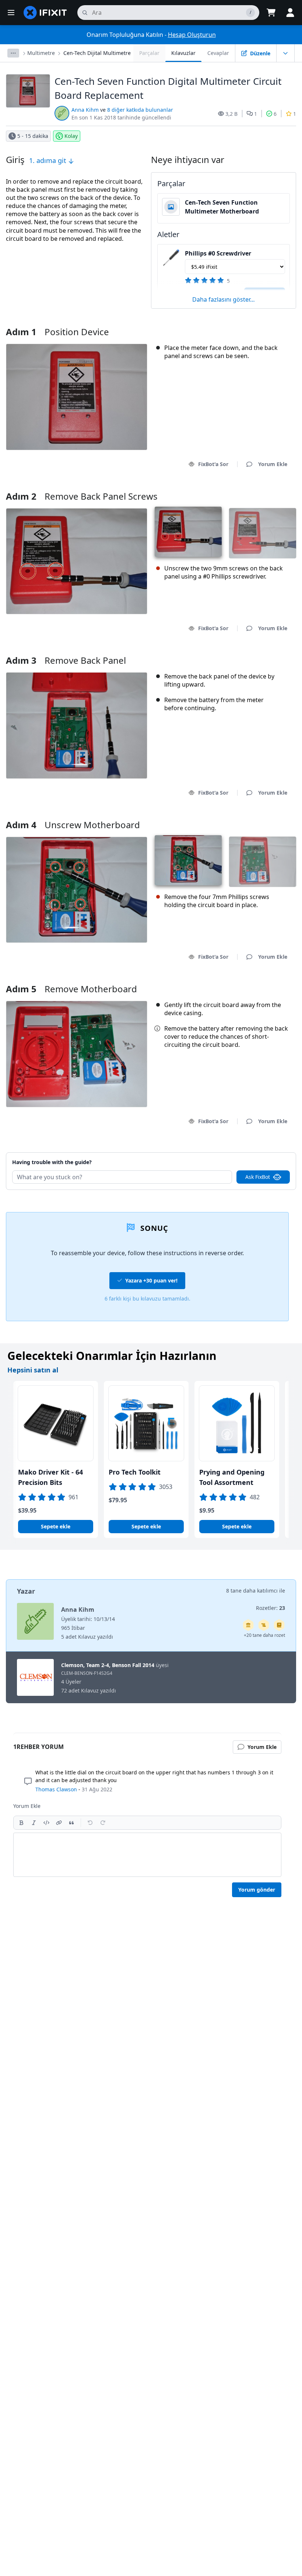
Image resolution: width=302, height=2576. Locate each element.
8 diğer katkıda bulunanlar (140, 110)
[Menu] (11, 13)
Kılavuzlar (183, 53)
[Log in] (290, 13)
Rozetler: (271, 1608)
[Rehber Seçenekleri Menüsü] (285, 53)
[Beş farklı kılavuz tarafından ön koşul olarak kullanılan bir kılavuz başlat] (248, 1625)
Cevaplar (218, 53)
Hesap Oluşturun (192, 35)
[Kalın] (21, 1823)
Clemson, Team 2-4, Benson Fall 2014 (108, 1665)
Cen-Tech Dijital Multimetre (97, 53)
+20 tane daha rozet (264, 1635)
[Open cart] (271, 13)
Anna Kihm (85, 110)
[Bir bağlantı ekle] (59, 1823)
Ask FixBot (258, 1177)
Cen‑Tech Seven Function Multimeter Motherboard (222, 207)
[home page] (45, 13)
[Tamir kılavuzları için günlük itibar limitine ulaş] (279, 1625)
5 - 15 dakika (33, 136)
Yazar (26, 1591)
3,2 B (231, 114)
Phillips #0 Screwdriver (218, 253)
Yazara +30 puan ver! (151, 1280)
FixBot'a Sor (213, 464)
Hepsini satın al (33, 1370)
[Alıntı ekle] (71, 1823)
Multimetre (41, 53)
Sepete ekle (56, 1526)
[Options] (13, 53)
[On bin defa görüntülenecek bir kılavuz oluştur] (264, 1625)
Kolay (71, 136)
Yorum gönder (257, 1890)
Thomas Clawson (56, 1789)
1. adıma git (49, 160)
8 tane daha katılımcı (252, 1591)
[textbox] (147, 1855)
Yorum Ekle (266, 1153)
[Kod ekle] (46, 1823)
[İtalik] (34, 1823)
